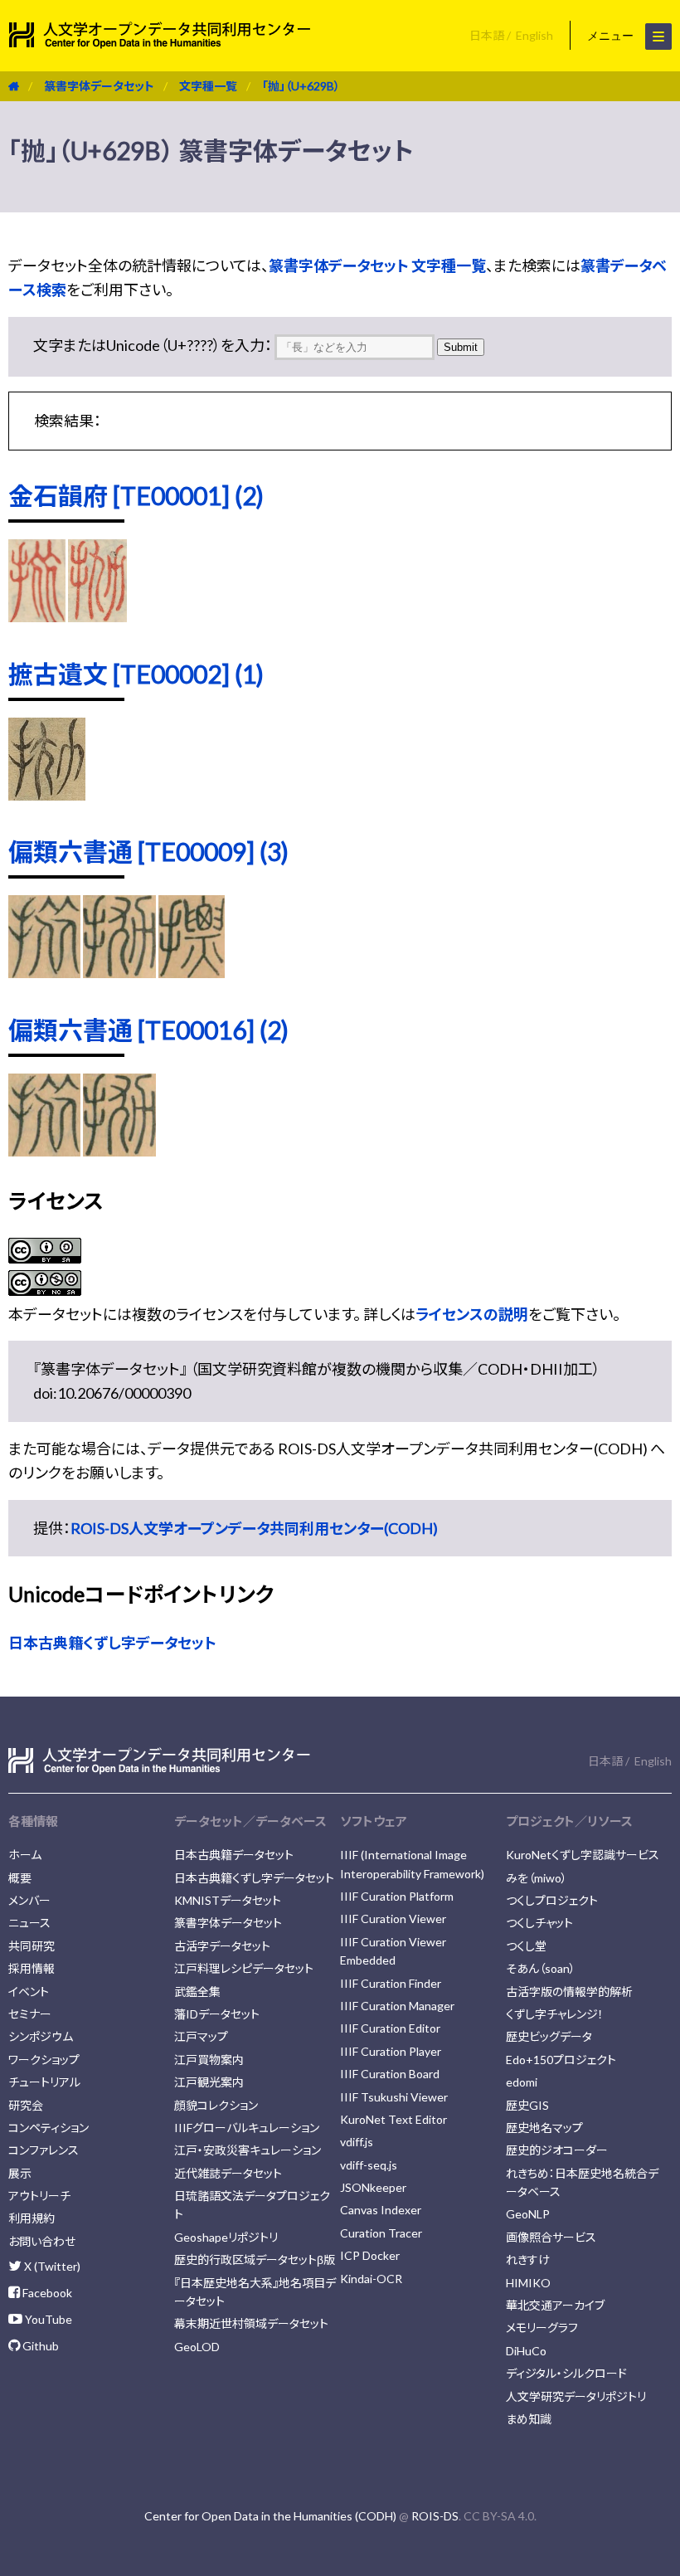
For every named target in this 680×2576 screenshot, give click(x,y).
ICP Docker (370, 2255)
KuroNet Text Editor (393, 2119)
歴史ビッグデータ (549, 2036)
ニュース (29, 1923)
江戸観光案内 (209, 2082)
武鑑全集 (197, 1992)
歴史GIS (527, 2105)
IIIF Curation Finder (391, 1983)
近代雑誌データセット (228, 2173)
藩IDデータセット (217, 2014)
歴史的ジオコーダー (557, 2150)
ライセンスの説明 (472, 1314)
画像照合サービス (551, 2237)
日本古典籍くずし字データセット (112, 1643)
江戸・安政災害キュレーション (248, 2150)
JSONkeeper (373, 2187)
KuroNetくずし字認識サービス (583, 1855)
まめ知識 (529, 2419)
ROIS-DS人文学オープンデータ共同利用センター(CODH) (254, 1528)
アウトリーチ (39, 2196)
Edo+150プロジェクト (561, 2060)
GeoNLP (528, 2214)
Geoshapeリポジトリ (226, 2237)
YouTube (47, 2319)
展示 (20, 2173)
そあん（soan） (541, 1968)
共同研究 (32, 1946)
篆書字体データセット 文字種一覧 (377, 265)
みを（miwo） (537, 1878)
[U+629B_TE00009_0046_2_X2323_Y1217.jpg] (119, 972)
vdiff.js (357, 2142)
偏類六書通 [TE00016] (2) (148, 1030)
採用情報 (32, 1968)
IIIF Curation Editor (390, 2028)
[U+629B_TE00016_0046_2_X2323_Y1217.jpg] (119, 1151)
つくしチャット (539, 1923)
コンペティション (49, 2128)
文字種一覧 (208, 86)
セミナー (30, 2014)
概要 (20, 1878)
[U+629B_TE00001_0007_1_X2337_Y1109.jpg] (97, 616)
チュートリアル (44, 2082)
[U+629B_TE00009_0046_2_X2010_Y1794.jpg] (44, 972)
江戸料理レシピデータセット (244, 1968)
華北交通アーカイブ (555, 2305)
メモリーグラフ (542, 2328)
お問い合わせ (42, 2241)
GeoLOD (197, 2347)
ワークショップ (44, 2060)
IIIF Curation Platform (397, 1896)
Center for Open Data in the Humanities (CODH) (270, 2516)
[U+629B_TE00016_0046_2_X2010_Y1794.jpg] (44, 1151)
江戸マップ (201, 2036)
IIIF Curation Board (390, 2074)
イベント (29, 1992)
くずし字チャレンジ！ (555, 2014)
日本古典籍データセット (234, 1855)
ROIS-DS (435, 2516)
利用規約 (32, 2218)
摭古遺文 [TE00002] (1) (136, 674)
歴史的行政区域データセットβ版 (255, 2259)
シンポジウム (41, 2036)
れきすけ (528, 2259)
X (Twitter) (51, 2266)
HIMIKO (528, 2283)
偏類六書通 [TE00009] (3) (148, 851)
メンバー (29, 1900)
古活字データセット (222, 1946)
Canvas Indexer (381, 2210)
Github (39, 2346)
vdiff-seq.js (369, 2165)
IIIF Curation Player (391, 2051)
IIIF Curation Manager (397, 2006)
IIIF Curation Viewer (393, 1919)
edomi (522, 2082)
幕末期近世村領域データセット (251, 2323)
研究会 (26, 2105)
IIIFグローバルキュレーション (247, 2128)
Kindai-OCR (371, 2279)
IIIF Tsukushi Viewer (394, 2097)
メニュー (612, 36)
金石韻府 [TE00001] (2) (136, 495)
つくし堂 (526, 1946)
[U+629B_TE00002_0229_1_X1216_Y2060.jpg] (47, 795)
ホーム (25, 1855)
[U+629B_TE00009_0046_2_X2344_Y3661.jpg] (192, 972)
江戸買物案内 (209, 2060)
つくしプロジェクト (552, 1900)
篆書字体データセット (99, 86)
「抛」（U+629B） (301, 86)
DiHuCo (526, 2351)
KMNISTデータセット (228, 1900)
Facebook (46, 2293)
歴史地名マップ (544, 2128)
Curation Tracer (381, 2233)
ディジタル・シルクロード (566, 2373)
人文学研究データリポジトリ (576, 2396)
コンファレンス (44, 2150)
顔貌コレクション (216, 2105)
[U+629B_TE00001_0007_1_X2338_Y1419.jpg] (37, 616)
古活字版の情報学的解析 (569, 1992)
